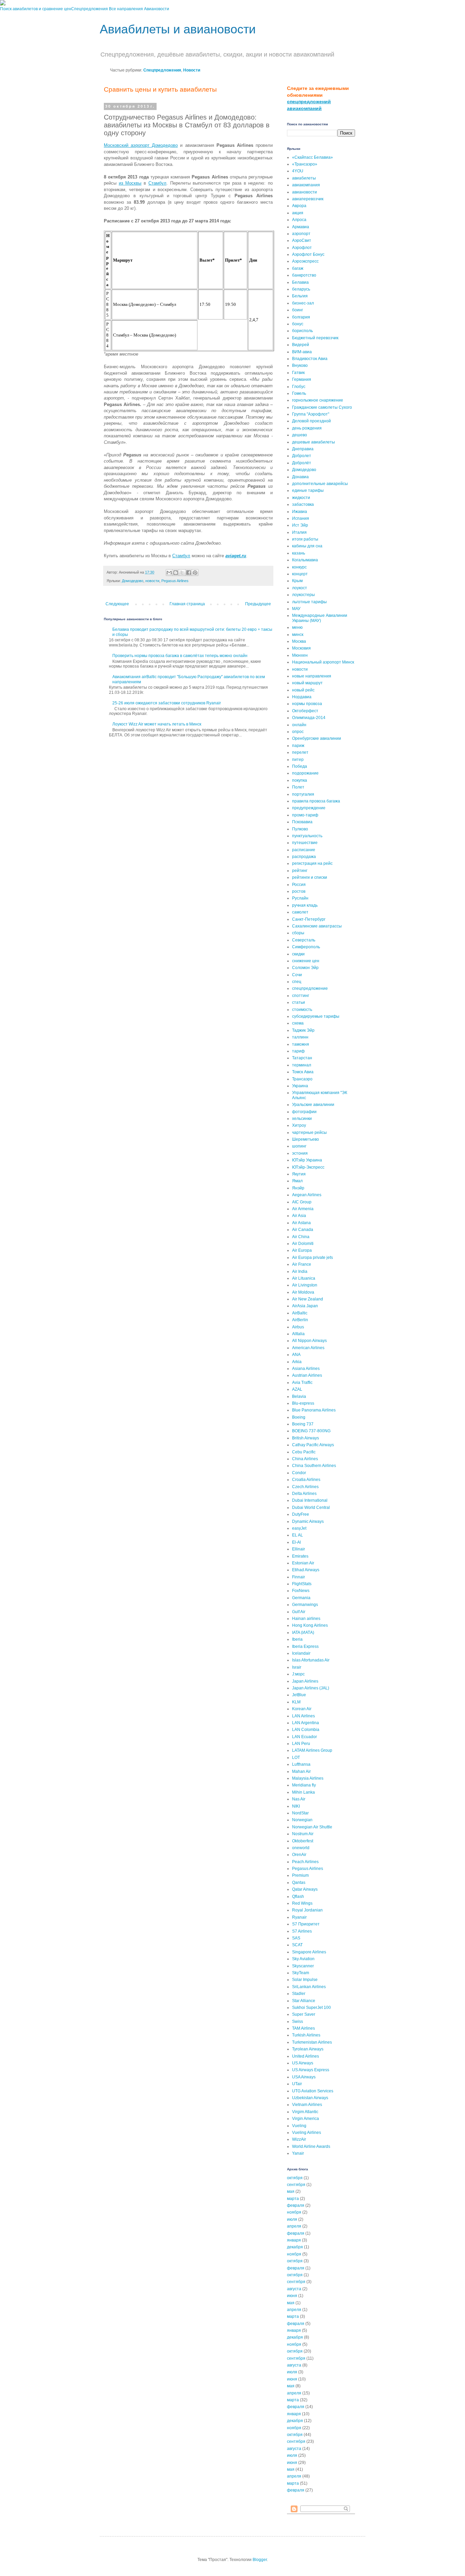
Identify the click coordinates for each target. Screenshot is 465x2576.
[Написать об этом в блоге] (176, 573)
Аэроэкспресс (305, 261)
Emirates (300, 1556)
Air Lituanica (304, 1278)
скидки (298, 954)
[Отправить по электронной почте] (169, 573)
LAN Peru (301, 1744)
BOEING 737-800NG (311, 1431)
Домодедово (133, 581)
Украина (300, 1086)
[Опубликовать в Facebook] (189, 573)
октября (295, 2178)
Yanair (298, 2153)
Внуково (300, 365)
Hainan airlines (306, 1619)
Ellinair (299, 1549)
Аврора (299, 206)
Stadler (299, 1994)
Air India (300, 1271)
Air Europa (302, 1250)
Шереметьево (306, 1139)
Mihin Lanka (303, 1792)
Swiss (298, 2021)
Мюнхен (300, 655)
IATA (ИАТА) (303, 1633)
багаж (298, 268)
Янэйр (298, 1188)
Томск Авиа (303, 1072)
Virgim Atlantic (305, 2112)
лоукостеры (303, 595)
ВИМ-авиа (302, 352)
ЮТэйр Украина (307, 1160)
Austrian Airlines (307, 1375)
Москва (299, 641)
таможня (301, 1044)
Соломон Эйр (305, 968)
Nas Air (299, 1799)
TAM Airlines (303, 2028)
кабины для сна (307, 546)
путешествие (305, 843)
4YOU (298, 171)
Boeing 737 (303, 1424)
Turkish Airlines (306, 2035)
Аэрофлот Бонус (308, 254)
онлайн (299, 725)
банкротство (304, 275)
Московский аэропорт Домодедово (141, 145)
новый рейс (303, 690)
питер (298, 760)
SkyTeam (301, 1973)
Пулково (300, 829)
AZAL (297, 1389)
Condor (299, 1473)
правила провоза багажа (316, 801)
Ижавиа (300, 512)
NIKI (296, 1806)
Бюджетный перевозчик (315, 338)
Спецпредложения (90, 9)
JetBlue (299, 1695)
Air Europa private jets (312, 1258)
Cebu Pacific (304, 1452)
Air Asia (299, 1216)
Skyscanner (303, 1966)
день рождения (307, 428)
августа (294, 2289)
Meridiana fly (304, 1785)
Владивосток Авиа (310, 359)
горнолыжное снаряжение (318, 400)
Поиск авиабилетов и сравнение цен (36, 9)
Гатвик (298, 373)
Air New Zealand (308, 1299)
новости (152, 581)
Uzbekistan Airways (310, 2098)
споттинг (301, 996)
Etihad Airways (306, 1570)
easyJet (299, 1528)
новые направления (312, 676)
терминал (302, 1065)
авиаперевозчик (308, 199)
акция (298, 213)
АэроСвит (302, 240)
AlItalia (298, 1334)
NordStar (300, 1813)
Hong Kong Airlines (310, 1625)
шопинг (299, 1146)
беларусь (301, 289)
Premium (300, 1875)
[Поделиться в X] (182, 573)
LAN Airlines (303, 1716)
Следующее (117, 604)
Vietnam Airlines (307, 2105)
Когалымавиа (305, 560)
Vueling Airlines (307, 2133)
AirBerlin (300, 1320)
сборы (298, 933)
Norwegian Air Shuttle (312, 1827)
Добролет (302, 456)
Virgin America (306, 2119)
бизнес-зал (303, 303)
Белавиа (300, 282)
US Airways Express (311, 2070)
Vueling (299, 2126)
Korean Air (302, 1709)
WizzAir (299, 2139)
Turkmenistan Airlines (312, 2042)
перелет (300, 752)
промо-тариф (305, 815)
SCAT (297, 1945)
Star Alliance (304, 2001)
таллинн (300, 1037)
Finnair (299, 1577)
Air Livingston (305, 1285)
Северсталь (304, 940)
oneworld (301, 1848)
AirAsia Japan (305, 1306)
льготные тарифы (309, 602)
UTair (297, 2084)
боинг (298, 310)
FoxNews (301, 1591)
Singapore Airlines (309, 1952)
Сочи (297, 975)
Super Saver (304, 2014)
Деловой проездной (311, 421)
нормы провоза (307, 704)
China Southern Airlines (314, 1466)
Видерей (301, 345)
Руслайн (300, 898)
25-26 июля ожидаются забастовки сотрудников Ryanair (167, 703)
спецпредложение (310, 988)
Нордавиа (302, 697)
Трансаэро (302, 1079)
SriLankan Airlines (309, 1987)
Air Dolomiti (303, 1244)
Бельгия (300, 296)
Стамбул (157, 183)
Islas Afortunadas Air (311, 1660)
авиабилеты (304, 178)
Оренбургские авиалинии (317, 738)
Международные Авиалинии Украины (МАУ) (320, 618)
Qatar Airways (305, 1889)
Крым (297, 581)
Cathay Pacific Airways (313, 1445)
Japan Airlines (305, 1681)
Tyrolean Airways (308, 2049)
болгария (301, 317)
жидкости (301, 498)
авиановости (304, 192)
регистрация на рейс (312, 863)
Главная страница (187, 604)
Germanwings (305, 1605)
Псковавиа (302, 822)
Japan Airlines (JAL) (311, 1688)
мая (291, 2191)
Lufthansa (301, 1764)
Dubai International (310, 1500)
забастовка (303, 504)
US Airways (303, 2063)
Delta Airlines (304, 1494)
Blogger (260, 2560)
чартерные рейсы (309, 1133)
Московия (301, 648)
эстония (300, 1153)
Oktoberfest (303, 1841)
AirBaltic (300, 1313)
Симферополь (306, 947)
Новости (192, 70)
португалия (303, 794)
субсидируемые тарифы (316, 1016)
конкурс (299, 567)
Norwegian (302, 1820)
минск (298, 635)
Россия (299, 885)
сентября (296, 2185)
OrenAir (299, 1855)
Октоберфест (305, 711)
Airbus (298, 1327)
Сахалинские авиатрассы (317, 926)
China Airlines (305, 1459)
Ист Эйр (300, 525)
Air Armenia (303, 1209)
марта (293, 2199)
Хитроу (299, 1125)
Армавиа (301, 227)
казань (299, 553)
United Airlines (306, 2056)
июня (292, 2296)
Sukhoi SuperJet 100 (311, 2008)
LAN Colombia (306, 1730)
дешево (300, 435)
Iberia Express (305, 1646)
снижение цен (306, 961)
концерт (300, 574)
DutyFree (301, 1514)
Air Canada (303, 1230)
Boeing (299, 1417)
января (294, 2240)
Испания (301, 518)
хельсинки (302, 1119)
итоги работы (305, 539)
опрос (298, 732)
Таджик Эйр (303, 1030)
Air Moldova (303, 1292)
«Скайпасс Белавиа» (312, 157)
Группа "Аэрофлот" (311, 414)
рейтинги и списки (310, 877)
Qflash (298, 1896)
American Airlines (308, 1348)
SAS (296, 1938)
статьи (299, 1002)
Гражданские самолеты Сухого (322, 407)
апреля (294, 2226)
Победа (300, 766)
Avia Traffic (302, 1383)
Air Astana (301, 1223)
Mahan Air (301, 1771)
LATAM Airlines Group (312, 1750)
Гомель (299, 393)
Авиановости (157, 9)
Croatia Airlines (306, 1480)
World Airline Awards (311, 2146)
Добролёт (302, 463)
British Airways (306, 1438)
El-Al (296, 1542)
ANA (296, 1355)
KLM (296, 1702)
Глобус (299, 387)
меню (297, 627)
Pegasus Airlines (175, 581)
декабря (295, 2247)
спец (297, 982)
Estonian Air (303, 1563)
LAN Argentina (306, 1723)
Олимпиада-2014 (309, 718)
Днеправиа (303, 449)
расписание (304, 850)
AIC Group (302, 1202)
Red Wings (302, 1903)
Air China (301, 1237)
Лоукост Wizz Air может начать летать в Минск (157, 724)
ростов (299, 891)
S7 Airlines (302, 1931)
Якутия (299, 1174)
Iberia (297, 1639)
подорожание (305, 773)
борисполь (302, 331)
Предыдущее (258, 604)
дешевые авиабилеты (314, 442)
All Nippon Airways (309, 1341)
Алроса (299, 220)
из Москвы (130, 183)
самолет (300, 912)
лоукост (300, 588)
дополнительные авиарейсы (320, 484)
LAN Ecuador (304, 1737)
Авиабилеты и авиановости (178, 29)
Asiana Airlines (306, 1369)
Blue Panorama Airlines (314, 1410)
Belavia (299, 1396)
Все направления (126, 9)
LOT (296, 1758)
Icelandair (301, 1653)
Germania (301, 1598)
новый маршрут (307, 683)
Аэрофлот (302, 248)
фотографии (304, 1112)
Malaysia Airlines (308, 1778)
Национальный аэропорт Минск (323, 662)
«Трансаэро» (305, 164)
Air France (302, 1264)
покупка (300, 780)
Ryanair (299, 1917)
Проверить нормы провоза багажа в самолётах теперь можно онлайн (180, 656)
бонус (298, 324)
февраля (296, 2205)
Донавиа (300, 477)
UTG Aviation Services (313, 2091)
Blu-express (303, 1403)
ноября (294, 2212)
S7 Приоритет (306, 1924)
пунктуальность (307, 836)
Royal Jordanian (307, 1910)
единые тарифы (308, 490)
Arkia (297, 1362)
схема (298, 1023)
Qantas (299, 1883)
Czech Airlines (305, 1487)
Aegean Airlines (307, 1195)
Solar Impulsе (305, 1980)
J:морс (298, 1674)
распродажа (304, 857)
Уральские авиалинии (313, 1105)
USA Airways (304, 2077)
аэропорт (301, 234)
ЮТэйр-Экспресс (308, 1167)
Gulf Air (299, 1612)
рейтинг (300, 871)
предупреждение (309, 808)
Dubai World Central (311, 1508)
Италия (299, 532)
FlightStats (302, 1584)
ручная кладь (305, 905)
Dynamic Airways (308, 1521)
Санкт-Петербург (309, 919)
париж (298, 746)
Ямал (297, 1181)
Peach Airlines (305, 1862)
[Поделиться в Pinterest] (195, 573)
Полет (298, 787)
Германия (302, 379)
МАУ (296, 609)
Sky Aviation (303, 1959)
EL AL (298, 1535)
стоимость (302, 1010)
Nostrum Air (303, 1834)
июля (292, 2219)
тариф (298, 1051)
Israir (297, 1667)
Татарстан (302, 1058)
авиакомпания (306, 185)
